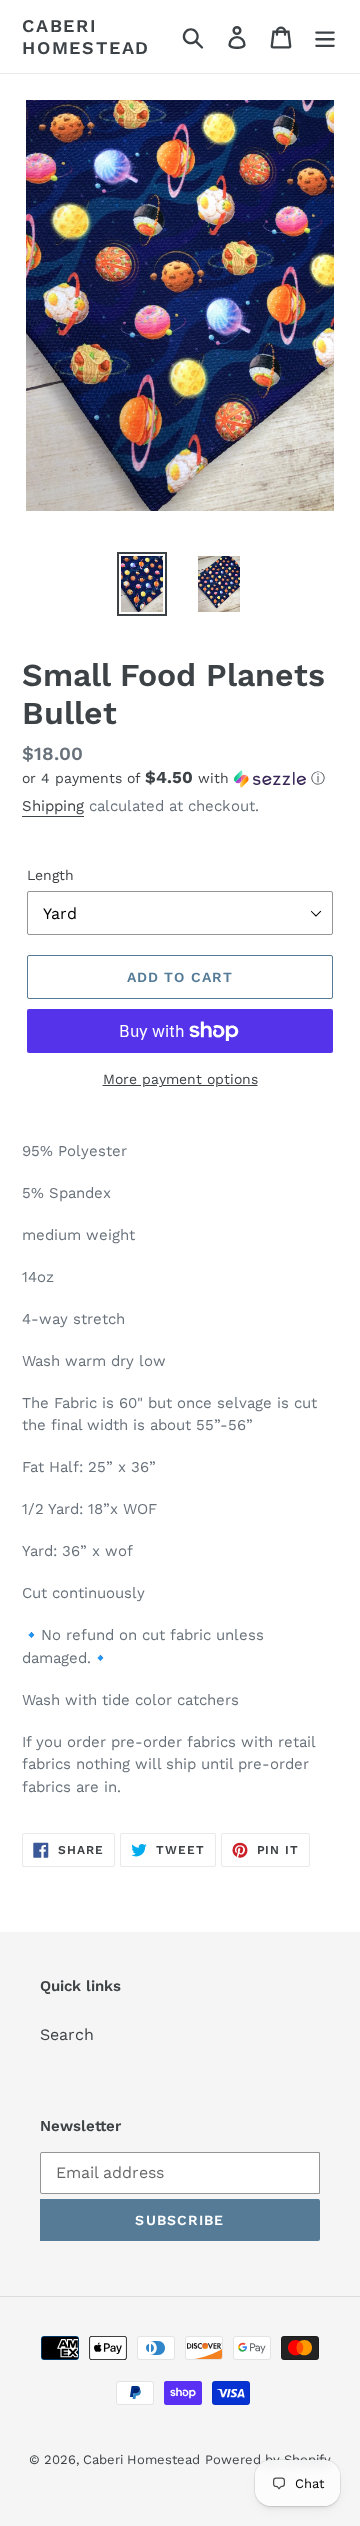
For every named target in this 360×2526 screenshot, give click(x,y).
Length (50, 875)
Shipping (53, 806)
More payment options (180, 1079)
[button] (180, 778)
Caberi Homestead (86, 36)
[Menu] (325, 36)
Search (67, 2034)
